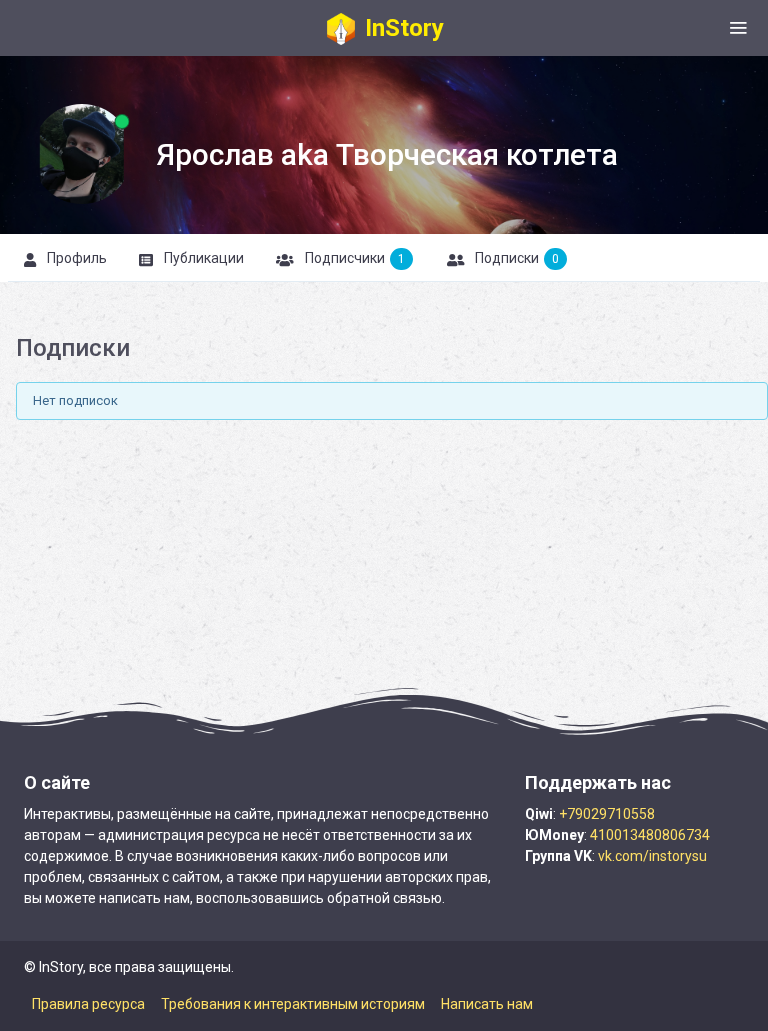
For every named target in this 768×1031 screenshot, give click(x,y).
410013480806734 (650, 835)
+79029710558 (607, 814)
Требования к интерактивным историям (293, 1004)
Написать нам (487, 1004)
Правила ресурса (88, 1004)
